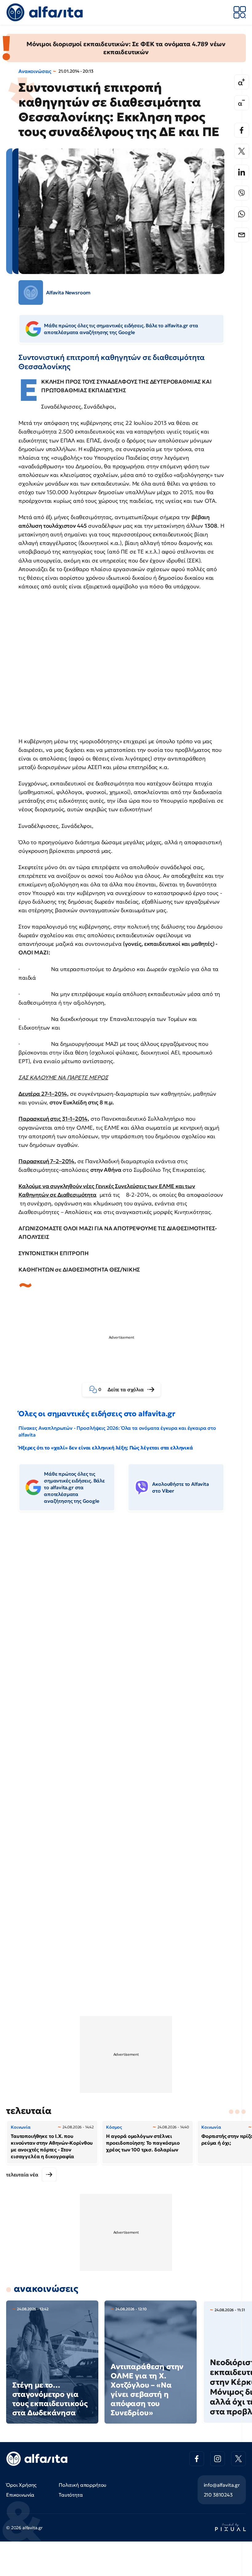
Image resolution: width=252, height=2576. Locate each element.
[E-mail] (242, 235)
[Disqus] (126, 1611)
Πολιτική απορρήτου (83, 2485)
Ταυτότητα (71, 2495)
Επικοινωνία (20, 2495)
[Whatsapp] (242, 214)
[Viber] (242, 193)
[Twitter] (242, 151)
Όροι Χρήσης (21, 2485)
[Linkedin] (242, 172)
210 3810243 (218, 2495)
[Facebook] (242, 130)
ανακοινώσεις (46, 2289)
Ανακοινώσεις (35, 71)
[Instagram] (218, 2459)
